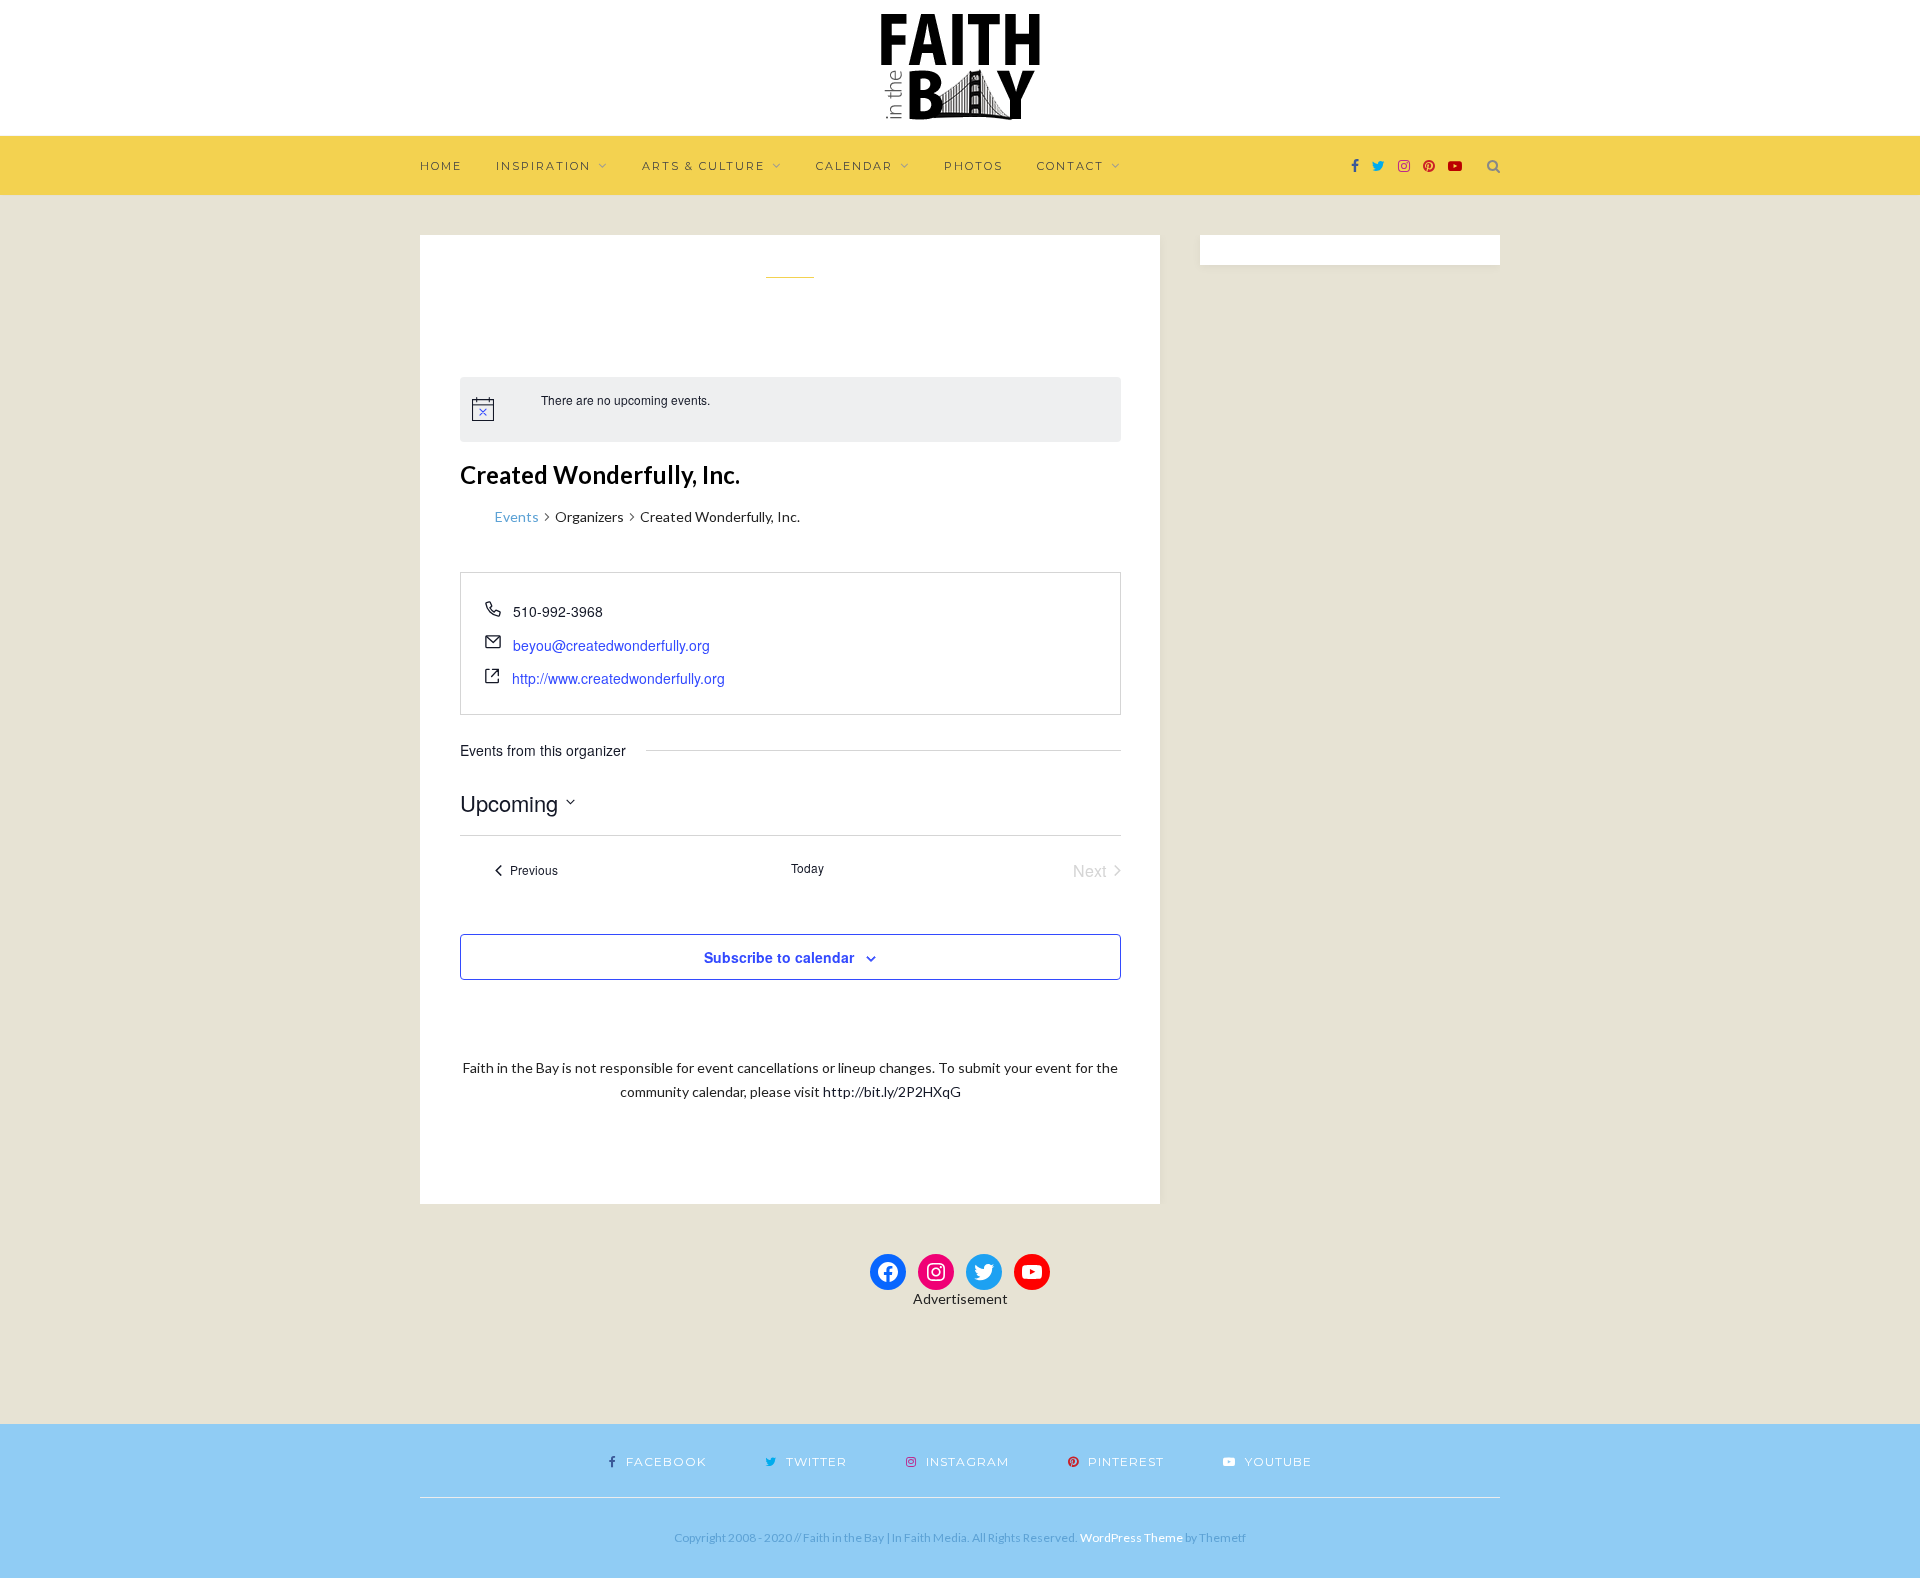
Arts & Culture (703, 166)
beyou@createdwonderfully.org (611, 645)
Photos (973, 166)
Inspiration (543, 166)
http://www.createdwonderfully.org (618, 678)
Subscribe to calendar (779, 957)
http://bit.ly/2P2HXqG (892, 1091)
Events (517, 516)
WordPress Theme (1131, 1537)
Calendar (854, 166)
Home (441, 166)
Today (807, 868)
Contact (1070, 166)
